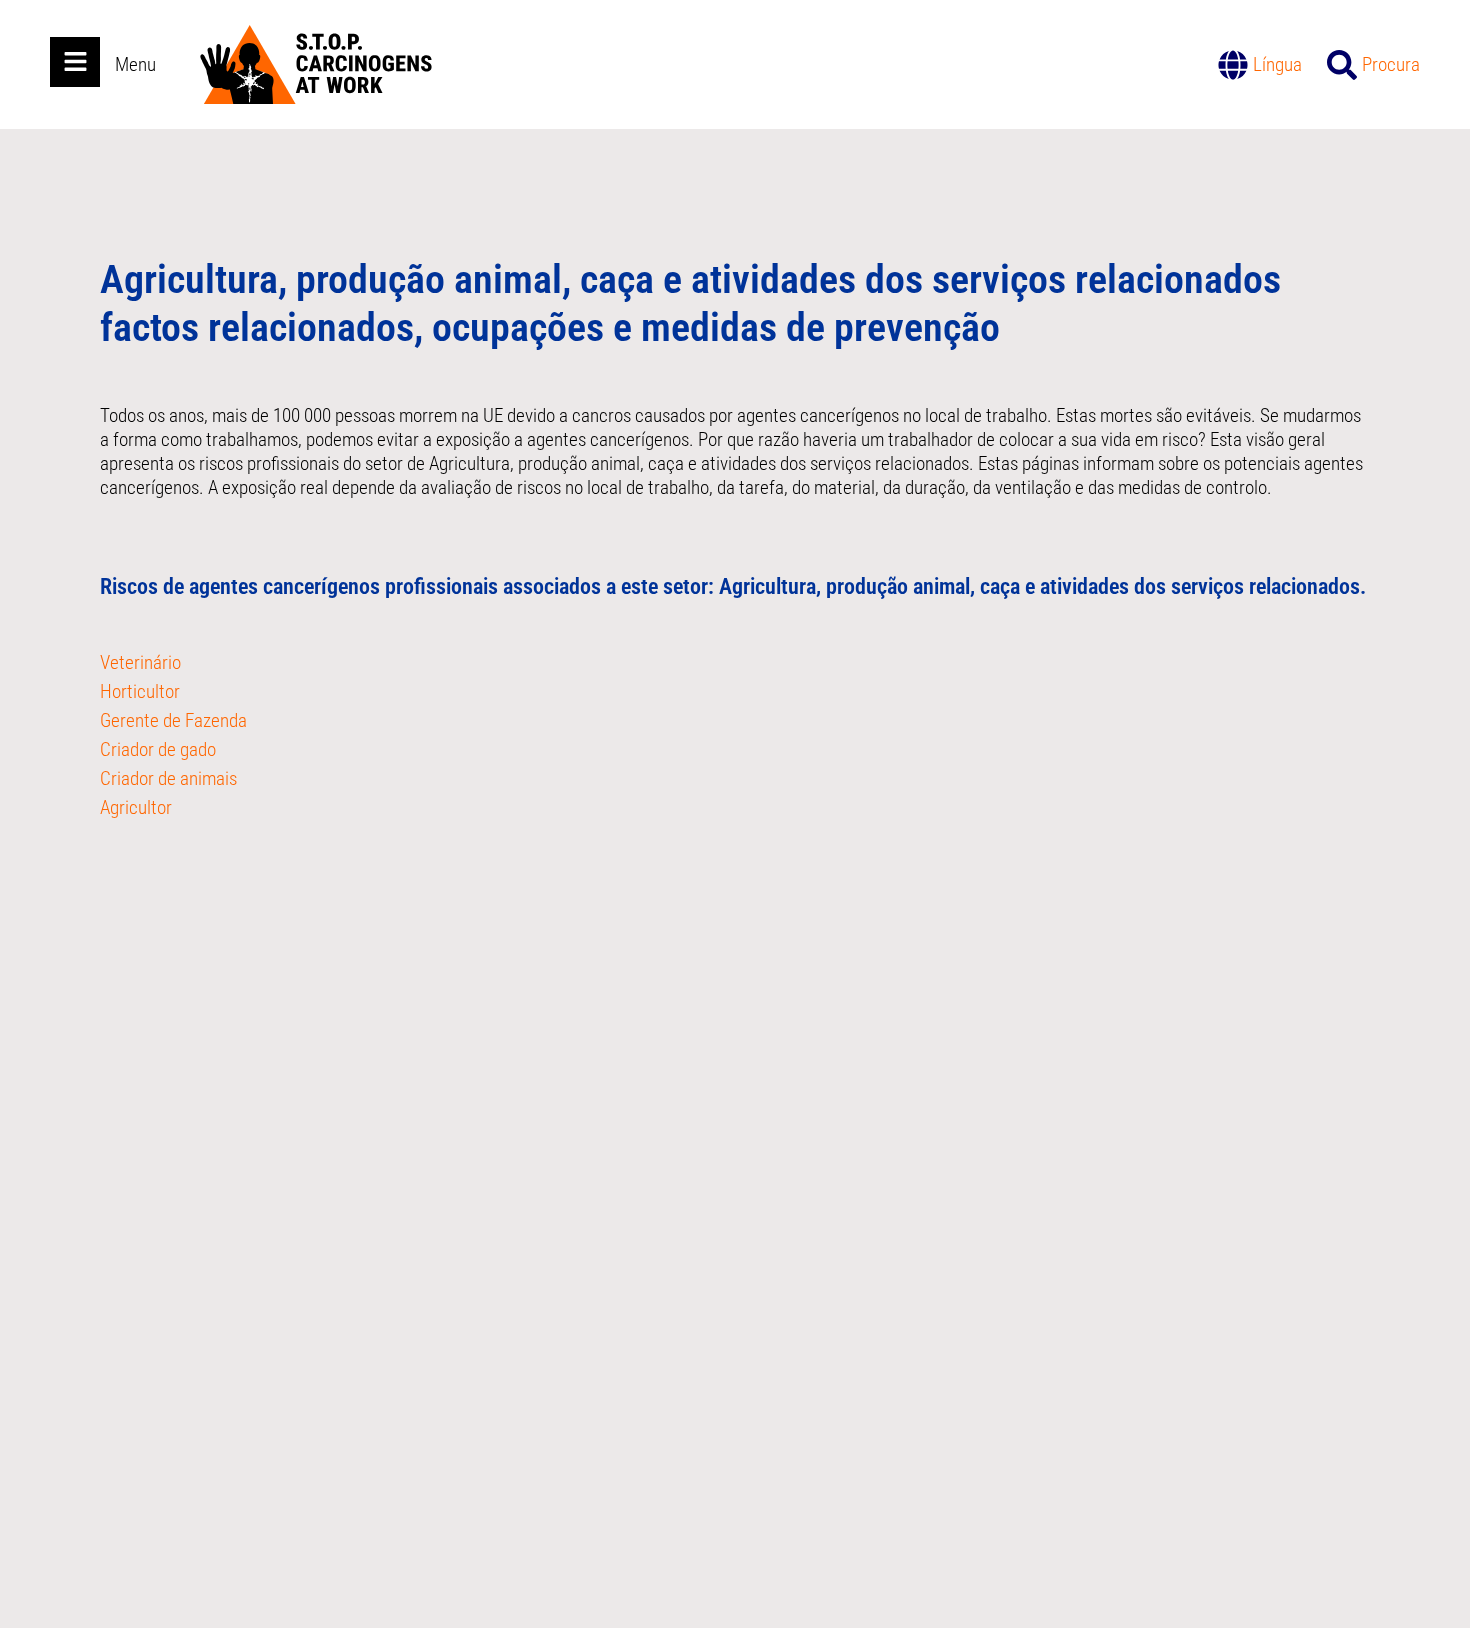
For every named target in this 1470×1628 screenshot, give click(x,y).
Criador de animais (168, 778)
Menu (135, 64)
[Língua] (1233, 65)
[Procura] (1342, 65)
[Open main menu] (75, 62)
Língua (1277, 64)
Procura (1391, 64)
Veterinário (140, 662)
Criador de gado (158, 749)
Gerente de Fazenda (173, 720)
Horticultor (140, 691)
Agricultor (136, 807)
